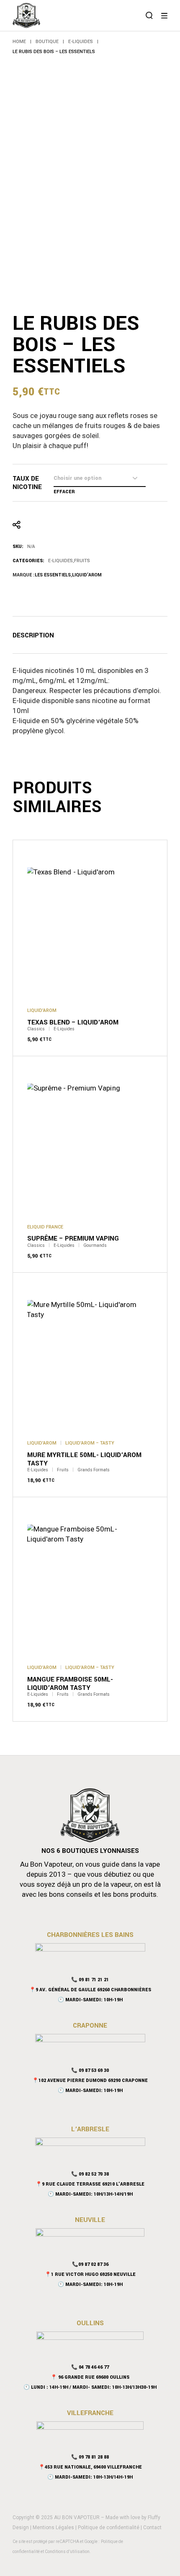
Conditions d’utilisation (67, 2552)
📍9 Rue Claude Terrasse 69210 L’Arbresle (90, 2184)
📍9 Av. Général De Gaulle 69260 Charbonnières (90, 1990)
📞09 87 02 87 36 (90, 2264)
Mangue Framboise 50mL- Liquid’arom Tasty (70, 1684)
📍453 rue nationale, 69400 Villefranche (90, 2467)
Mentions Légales (53, 2528)
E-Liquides (60, 561)
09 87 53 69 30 (94, 2070)
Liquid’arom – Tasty (90, 1443)
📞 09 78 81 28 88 (90, 2457)
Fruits (82, 561)
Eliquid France (45, 1227)
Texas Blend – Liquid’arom (73, 1022)
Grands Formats (94, 1470)
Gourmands (95, 1246)
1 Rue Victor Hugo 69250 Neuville (93, 2274)
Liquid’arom (87, 575)
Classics (36, 1029)
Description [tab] (33, 636)
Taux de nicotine (27, 483)
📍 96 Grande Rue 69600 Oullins (90, 2377)
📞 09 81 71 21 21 (90, 1980)
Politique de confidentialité (109, 2528)
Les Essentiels (53, 575)
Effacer (64, 492)
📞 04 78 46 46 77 (90, 2367)
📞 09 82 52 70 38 (90, 2174)
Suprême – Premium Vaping (73, 1238)
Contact (152, 2528)
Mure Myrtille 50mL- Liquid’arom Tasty (84, 1459)
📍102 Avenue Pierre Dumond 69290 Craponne (90, 2080)
